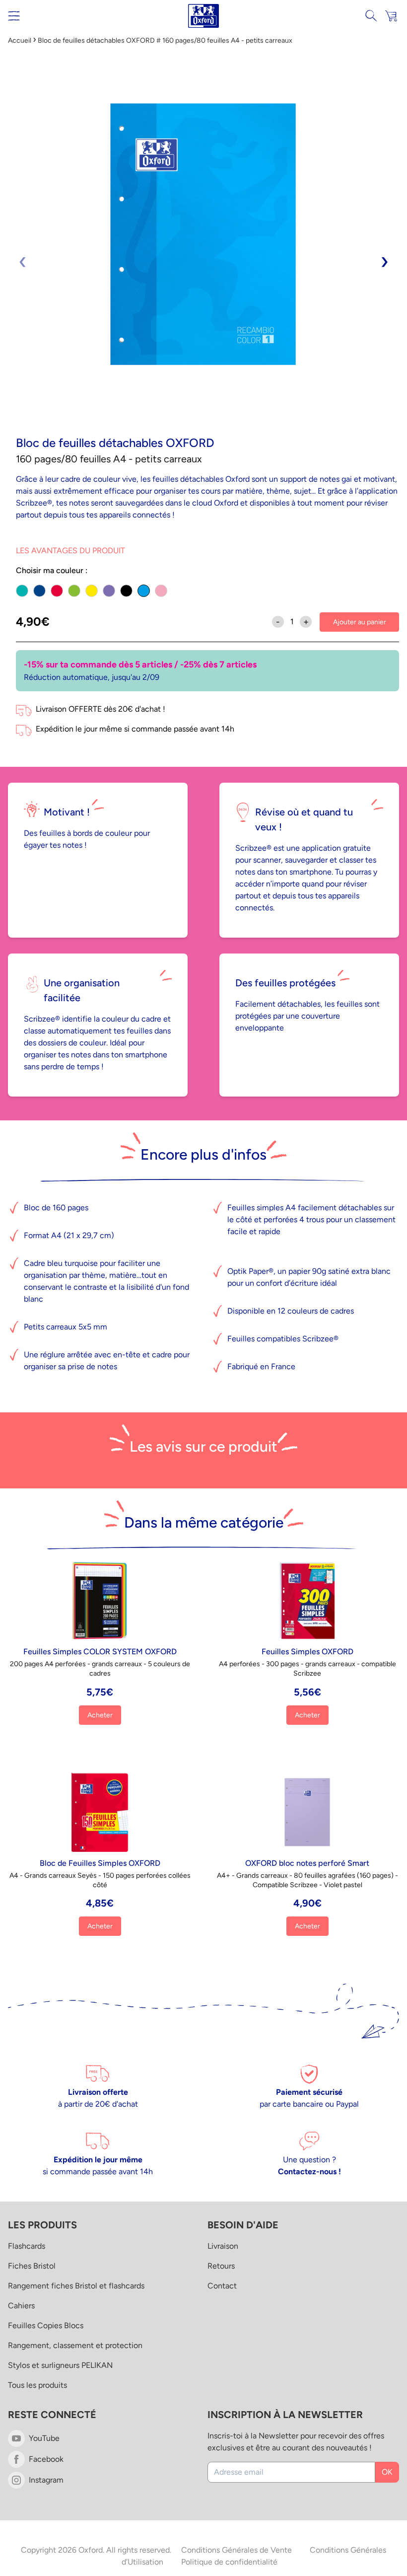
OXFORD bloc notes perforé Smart (307, 1863)
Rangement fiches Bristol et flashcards (76, 2286)
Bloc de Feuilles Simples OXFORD (100, 1863)
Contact (222, 2286)
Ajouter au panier (360, 622)
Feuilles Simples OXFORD (307, 1652)
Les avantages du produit (70, 551)
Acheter (100, 1715)
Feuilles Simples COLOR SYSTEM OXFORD (100, 1652)
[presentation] (23, 261)
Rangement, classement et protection (75, 2345)
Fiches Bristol (32, 2266)
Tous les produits (37, 2385)
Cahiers (21, 2306)
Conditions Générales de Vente (237, 2550)
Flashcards (27, 2246)
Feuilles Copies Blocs (46, 2325)
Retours (221, 2266)
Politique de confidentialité (229, 2562)
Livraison (223, 2246)
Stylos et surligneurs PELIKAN (60, 2365)
